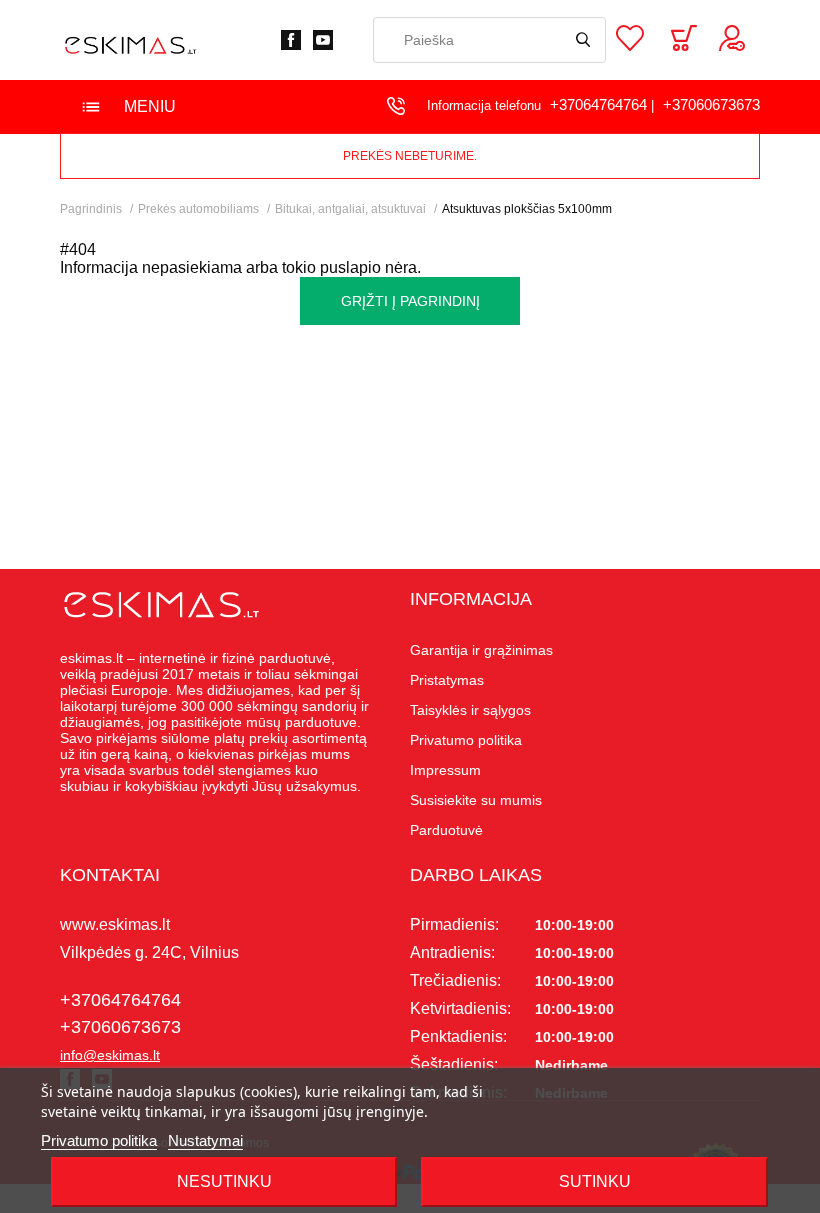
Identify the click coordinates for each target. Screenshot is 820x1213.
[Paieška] (583, 40)
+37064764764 (598, 104)
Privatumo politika (99, 1140)
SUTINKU (595, 1181)
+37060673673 (711, 104)
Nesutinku (224, 1181)
